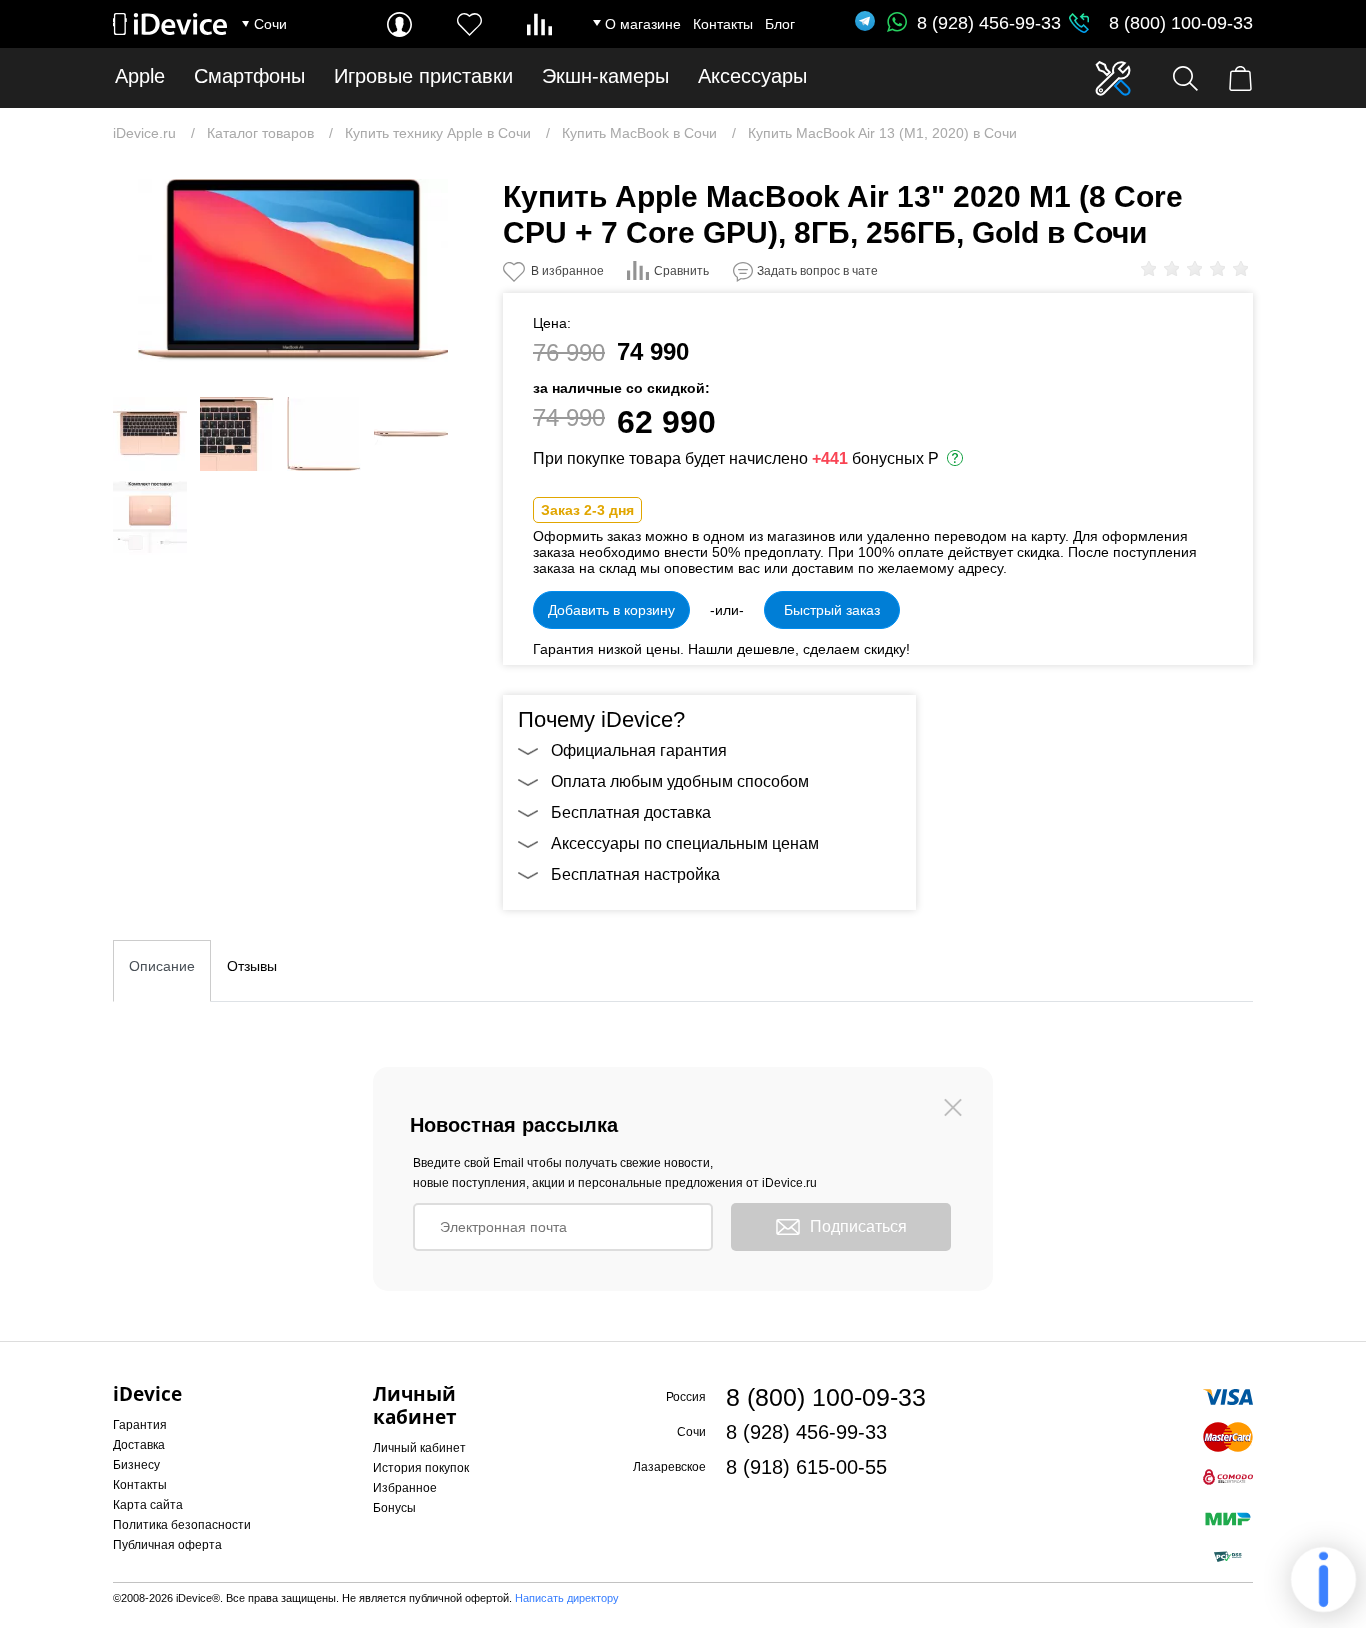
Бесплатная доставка (631, 812)
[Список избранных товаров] (469, 24)
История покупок (421, 1468)
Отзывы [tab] (252, 966)
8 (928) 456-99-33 (989, 23)
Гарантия (140, 1425)
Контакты (723, 24)
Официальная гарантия (639, 750)
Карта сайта (148, 1505)
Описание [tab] (162, 966)
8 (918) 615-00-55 (806, 1467)
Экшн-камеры (605, 76)
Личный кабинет (419, 1448)
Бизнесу (136, 1465)
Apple (140, 76)
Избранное (405, 1488)
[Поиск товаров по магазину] (1185, 78)
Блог (780, 24)
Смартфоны (249, 76)
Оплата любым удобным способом (680, 781)
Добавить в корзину (611, 610)
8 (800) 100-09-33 (1181, 23)
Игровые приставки (423, 76)
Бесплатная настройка (635, 874)
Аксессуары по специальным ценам (685, 843)
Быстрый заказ (832, 610)
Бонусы (394, 1508)
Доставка (139, 1445)
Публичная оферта (167, 1545)
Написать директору (567, 1598)
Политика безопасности (182, 1525)
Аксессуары (752, 76)
